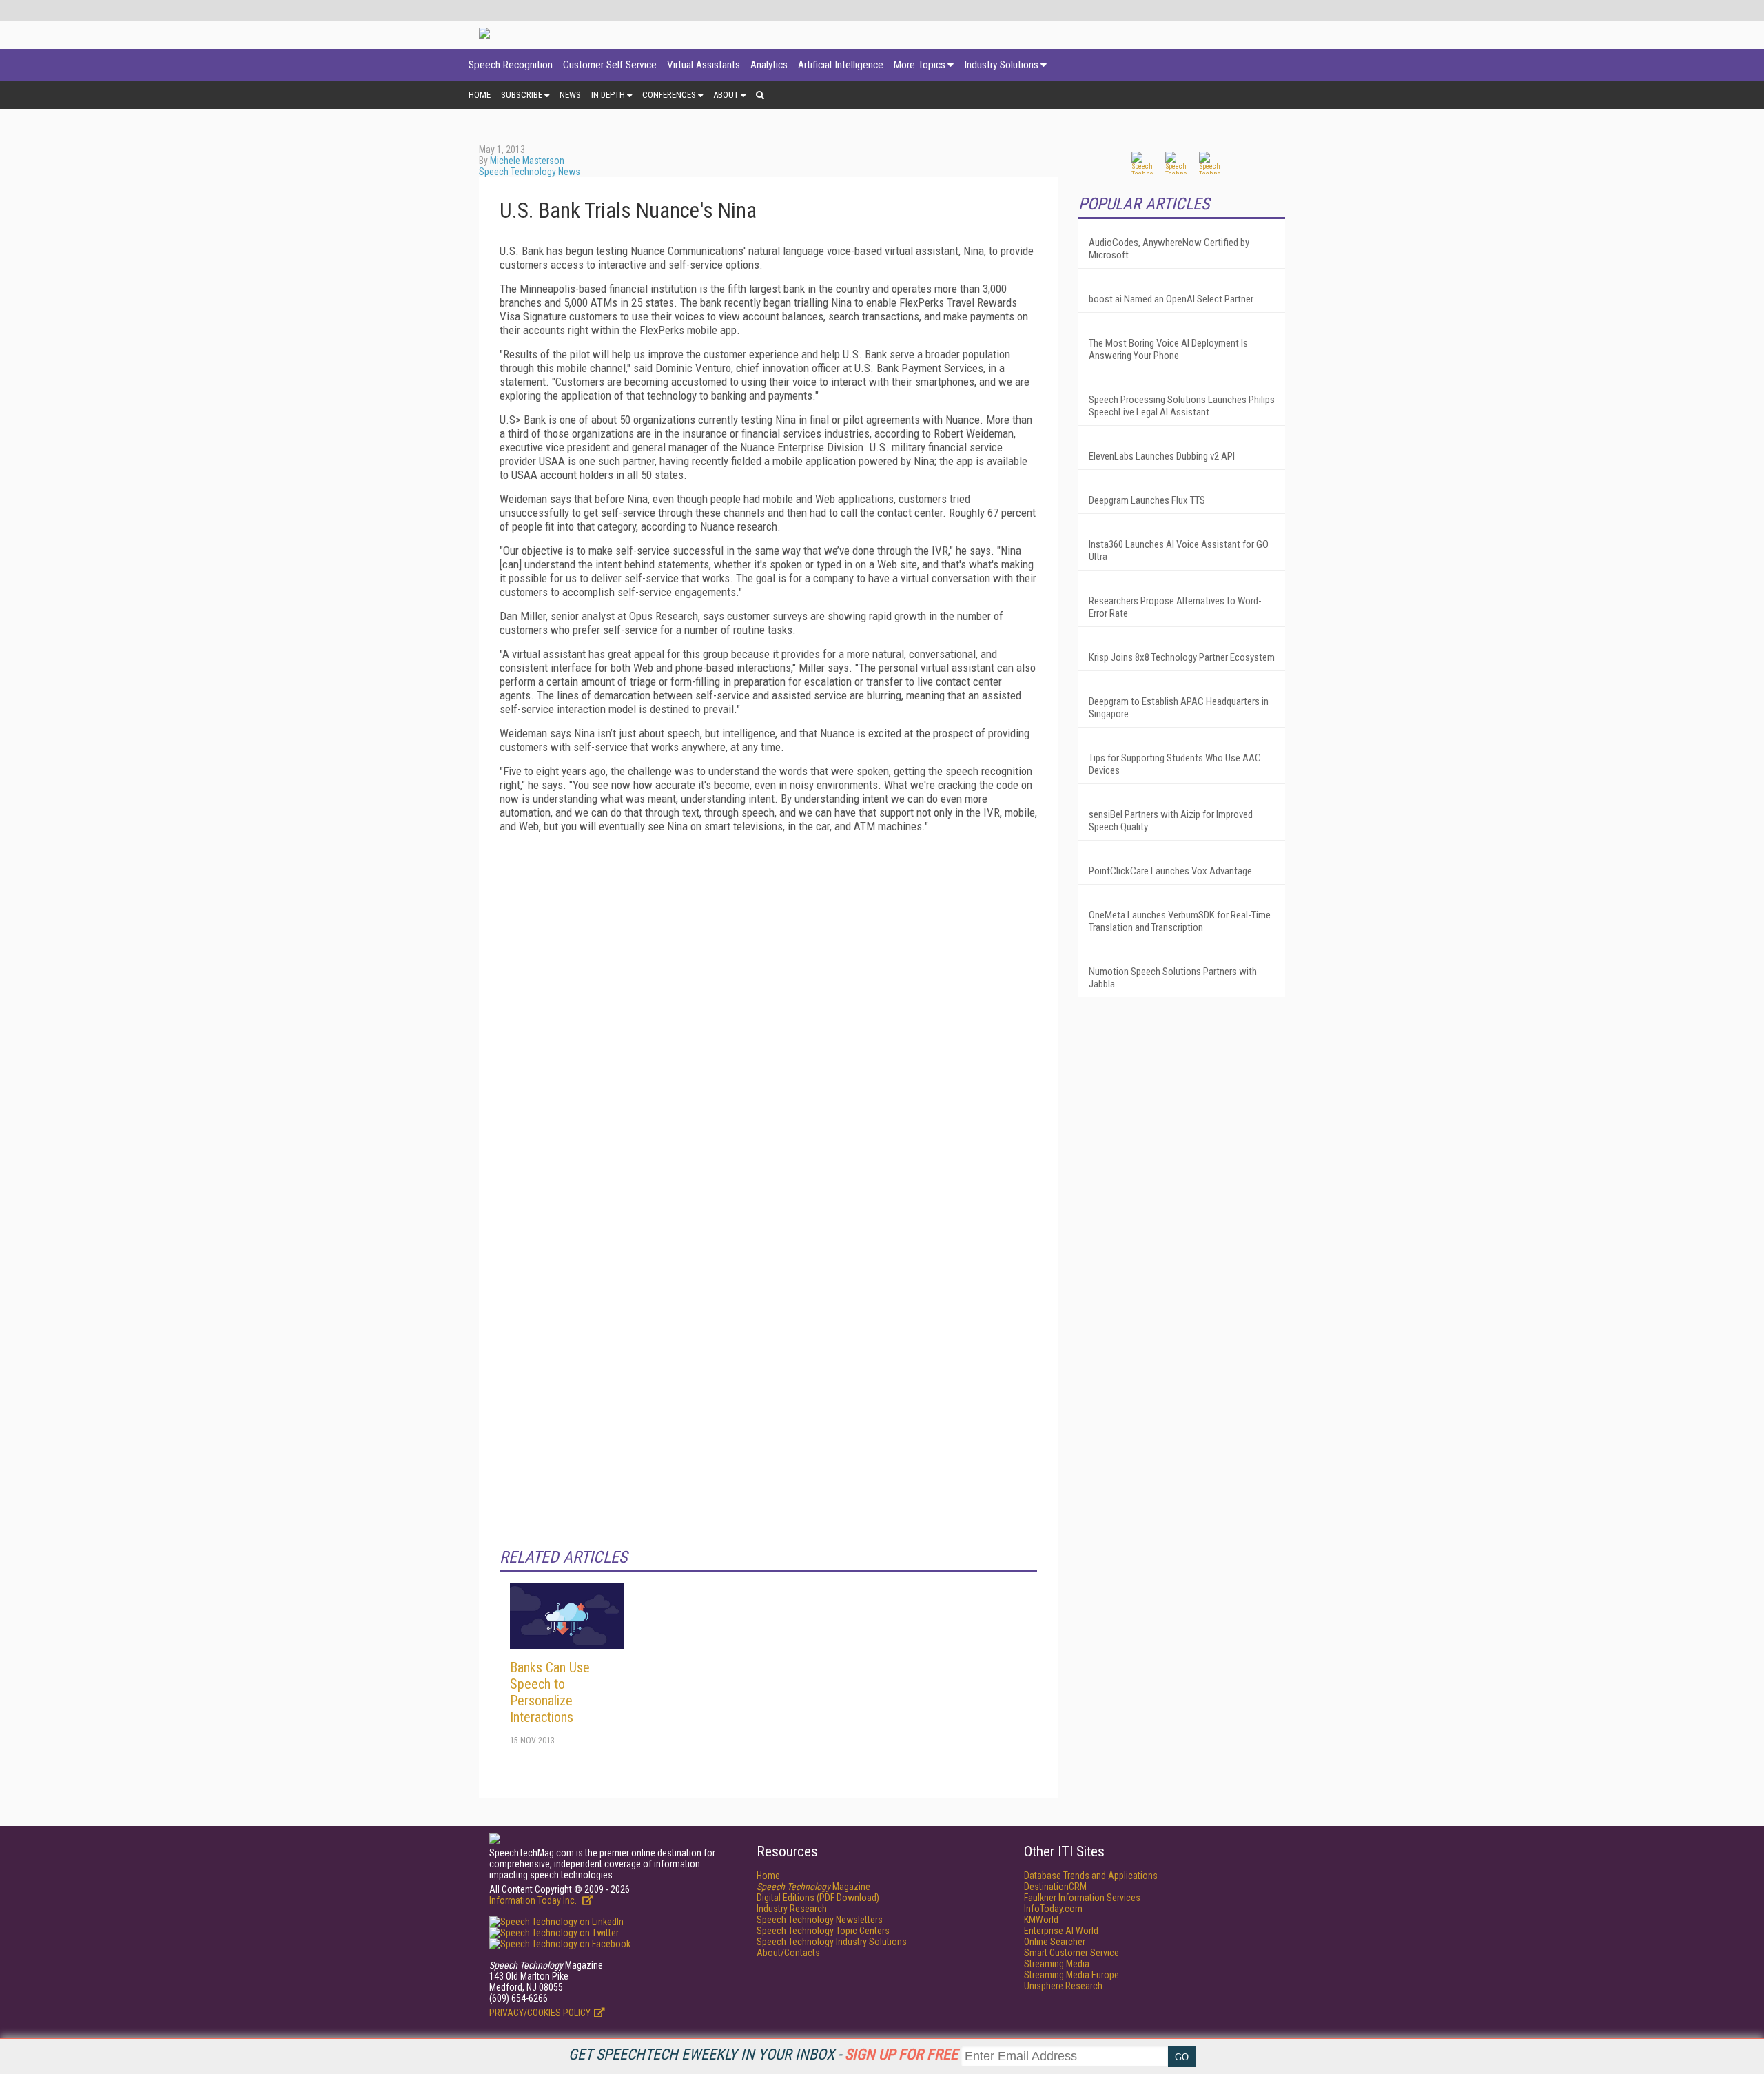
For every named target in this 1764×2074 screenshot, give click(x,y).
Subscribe (522, 95)
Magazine (813, 1887)
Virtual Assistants (704, 65)
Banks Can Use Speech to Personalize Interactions (550, 1692)
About (726, 95)
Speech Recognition (511, 65)
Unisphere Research (1063, 1986)
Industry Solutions (1001, 65)
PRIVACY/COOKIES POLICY (540, 2013)
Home (480, 95)
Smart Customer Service (1071, 1953)
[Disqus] (768, 1016)
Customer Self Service (610, 65)
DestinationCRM (1055, 1887)
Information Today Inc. (534, 1900)
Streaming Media (1057, 1964)
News (570, 95)
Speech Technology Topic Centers (823, 1931)
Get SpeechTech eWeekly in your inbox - (763, 2054)
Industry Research (792, 1909)
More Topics (920, 65)
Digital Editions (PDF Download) (818, 1898)
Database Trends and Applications (1091, 1876)
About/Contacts (788, 1953)
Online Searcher (1055, 1942)
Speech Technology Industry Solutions (832, 1942)
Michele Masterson (527, 161)
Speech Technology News (530, 172)
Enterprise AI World (1061, 1931)
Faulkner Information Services (1082, 1898)
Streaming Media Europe (1071, 1975)
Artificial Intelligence (841, 65)
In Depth (608, 95)
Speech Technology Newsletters (820, 1920)
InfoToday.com (1053, 1909)
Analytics (769, 65)
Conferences (669, 95)
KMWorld (1041, 1920)
